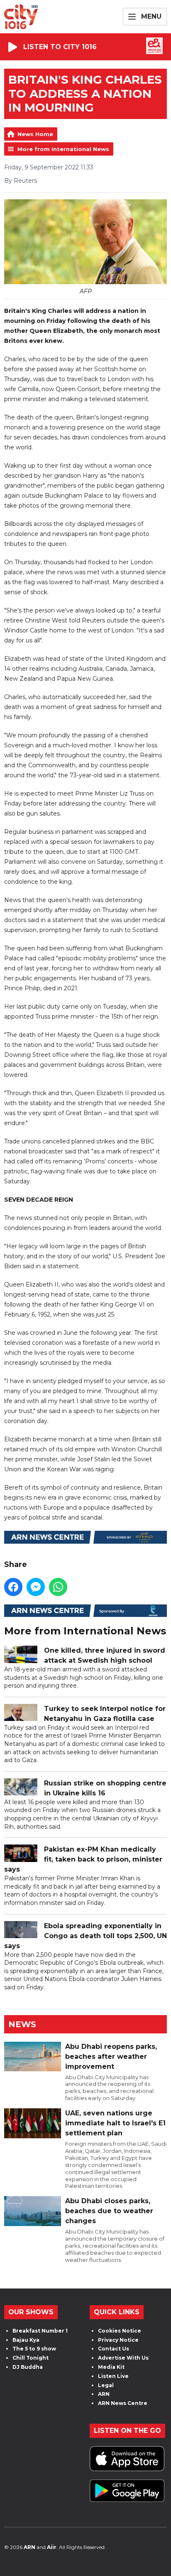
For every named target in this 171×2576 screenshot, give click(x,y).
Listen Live (113, 2376)
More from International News (63, 149)
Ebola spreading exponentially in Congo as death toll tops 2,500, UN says (85, 1936)
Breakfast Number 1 (40, 2331)
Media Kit (111, 2367)
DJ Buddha (28, 2367)
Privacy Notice (118, 2340)
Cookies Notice (120, 2331)
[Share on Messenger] (36, 1587)
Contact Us (114, 2349)
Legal (106, 2385)
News (22, 2024)
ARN (104, 2394)
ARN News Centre (123, 2403)
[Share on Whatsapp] (58, 1587)
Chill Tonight (31, 2358)
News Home (35, 134)
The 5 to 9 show (34, 2349)
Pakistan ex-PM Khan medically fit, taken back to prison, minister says (83, 1859)
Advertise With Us (123, 2358)
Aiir (52, 2547)
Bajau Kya (26, 2340)
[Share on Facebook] (13, 1587)
